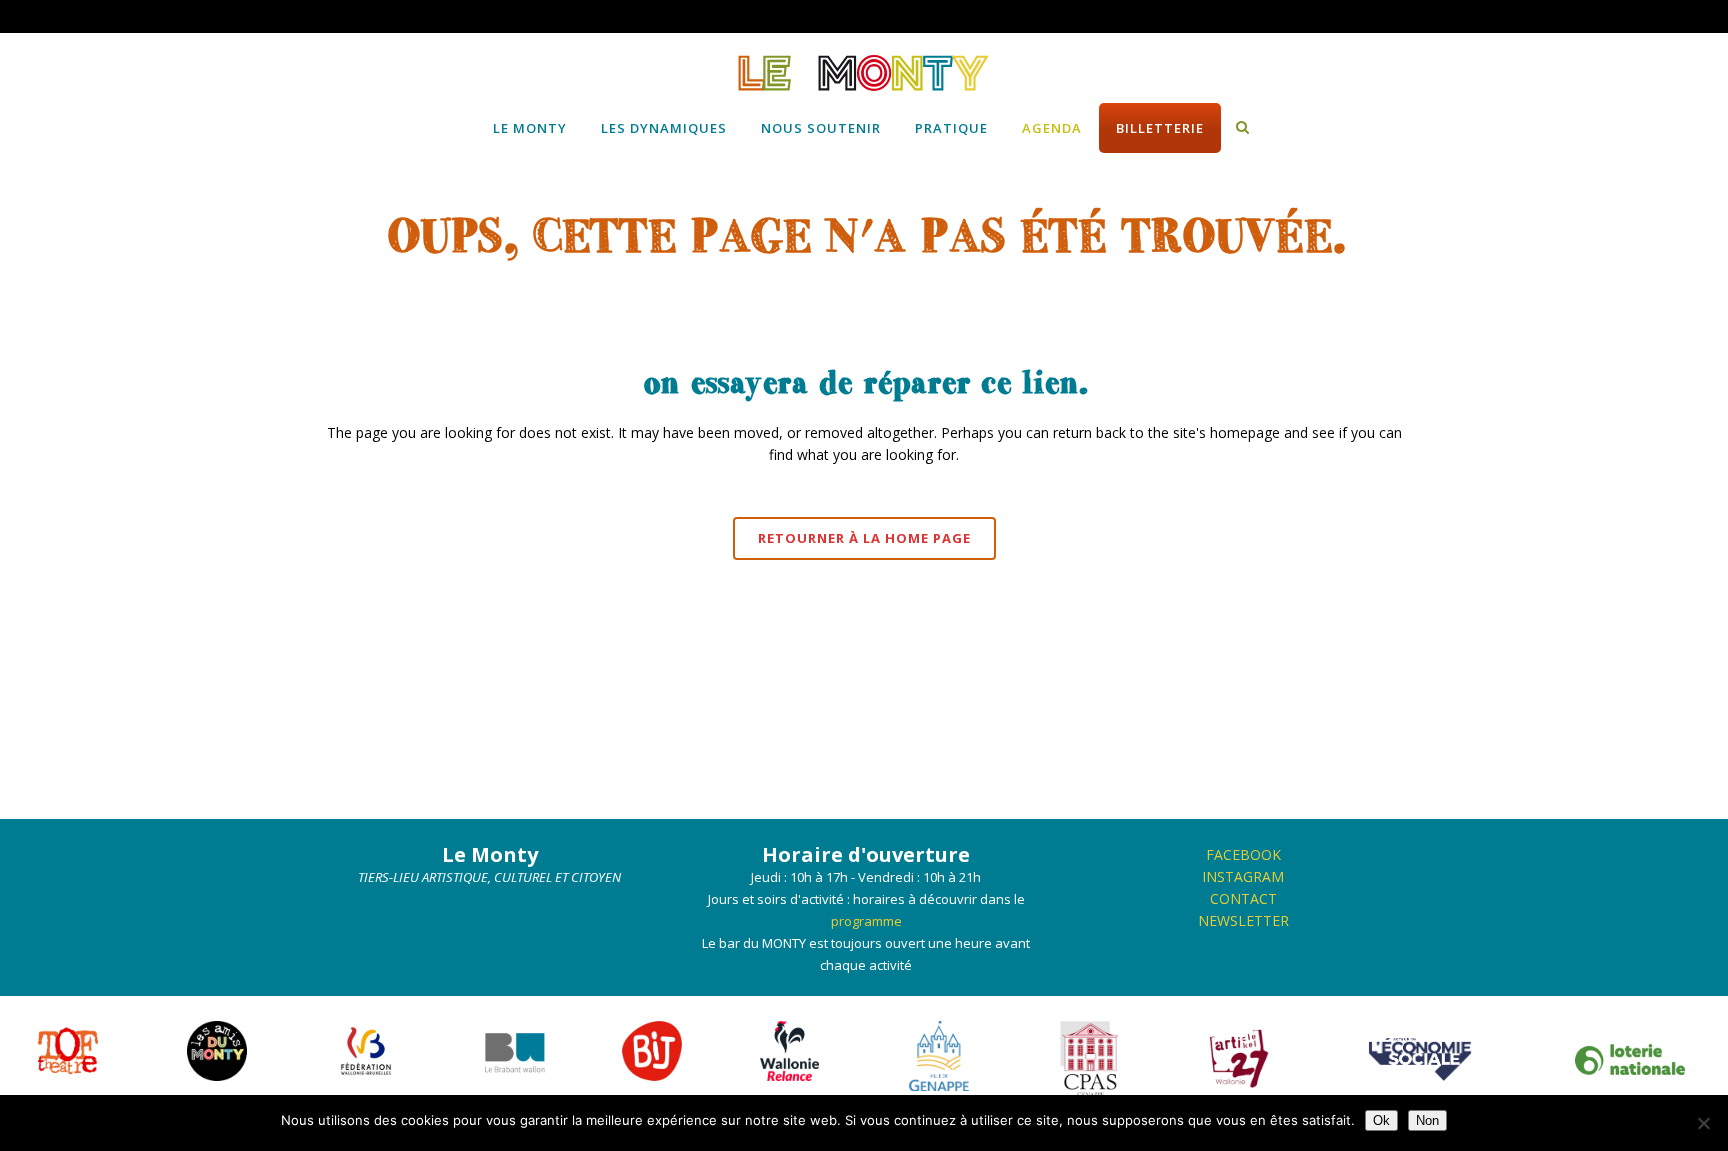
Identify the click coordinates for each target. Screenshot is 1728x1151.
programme (866, 921)
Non (1427, 1120)
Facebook (1243, 854)
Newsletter (1243, 920)
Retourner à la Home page (864, 538)
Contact (1243, 898)
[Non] (1703, 1123)
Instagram (1243, 876)
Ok (1381, 1120)
